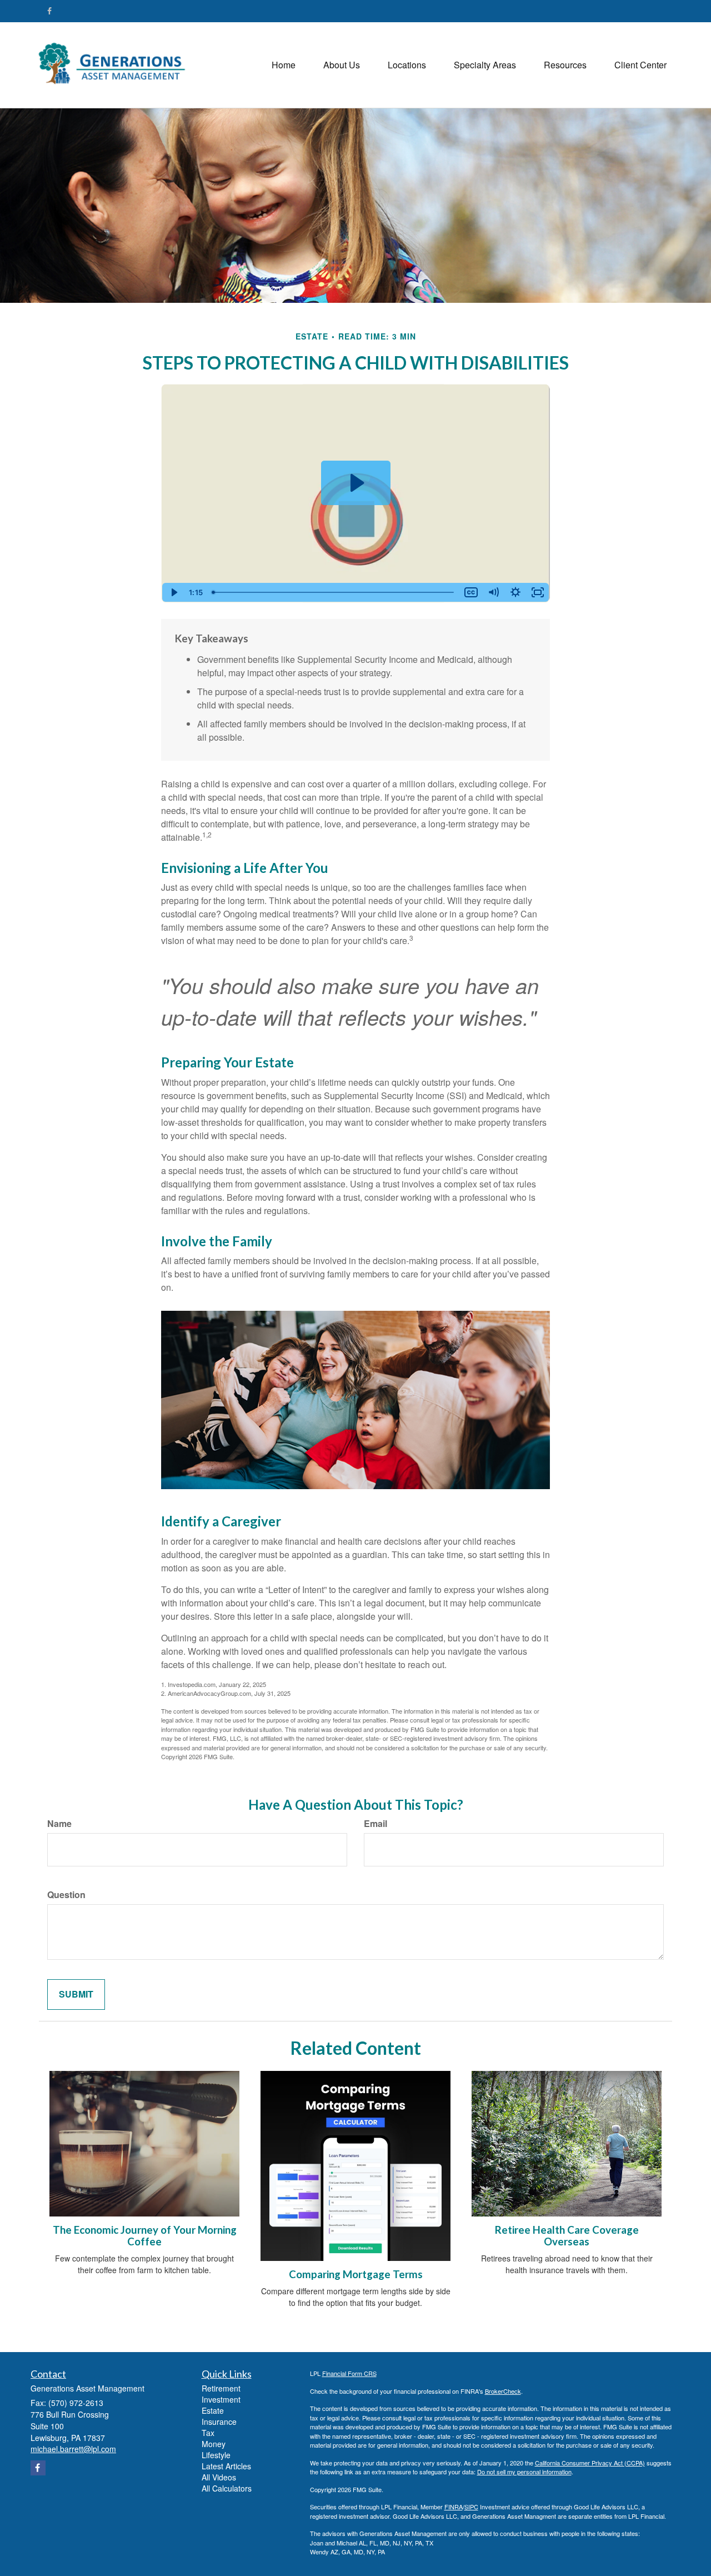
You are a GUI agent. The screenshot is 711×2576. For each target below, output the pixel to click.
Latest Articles (226, 2466)
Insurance (219, 2422)
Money (214, 2444)
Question (66, 1895)
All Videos (219, 2477)
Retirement (221, 2388)
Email (375, 1824)
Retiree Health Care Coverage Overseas (567, 2236)
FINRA (454, 2507)
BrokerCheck (503, 2391)
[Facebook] (49, 11)
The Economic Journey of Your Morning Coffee (145, 2236)
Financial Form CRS (349, 2373)
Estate (213, 2410)
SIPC (471, 2507)
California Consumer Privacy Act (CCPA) (590, 2463)
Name (59, 1824)
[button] (342, 65)
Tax (208, 2433)
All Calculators (227, 2488)
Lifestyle (216, 2455)
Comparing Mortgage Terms (356, 2274)
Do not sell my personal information (524, 2472)
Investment (221, 2399)
